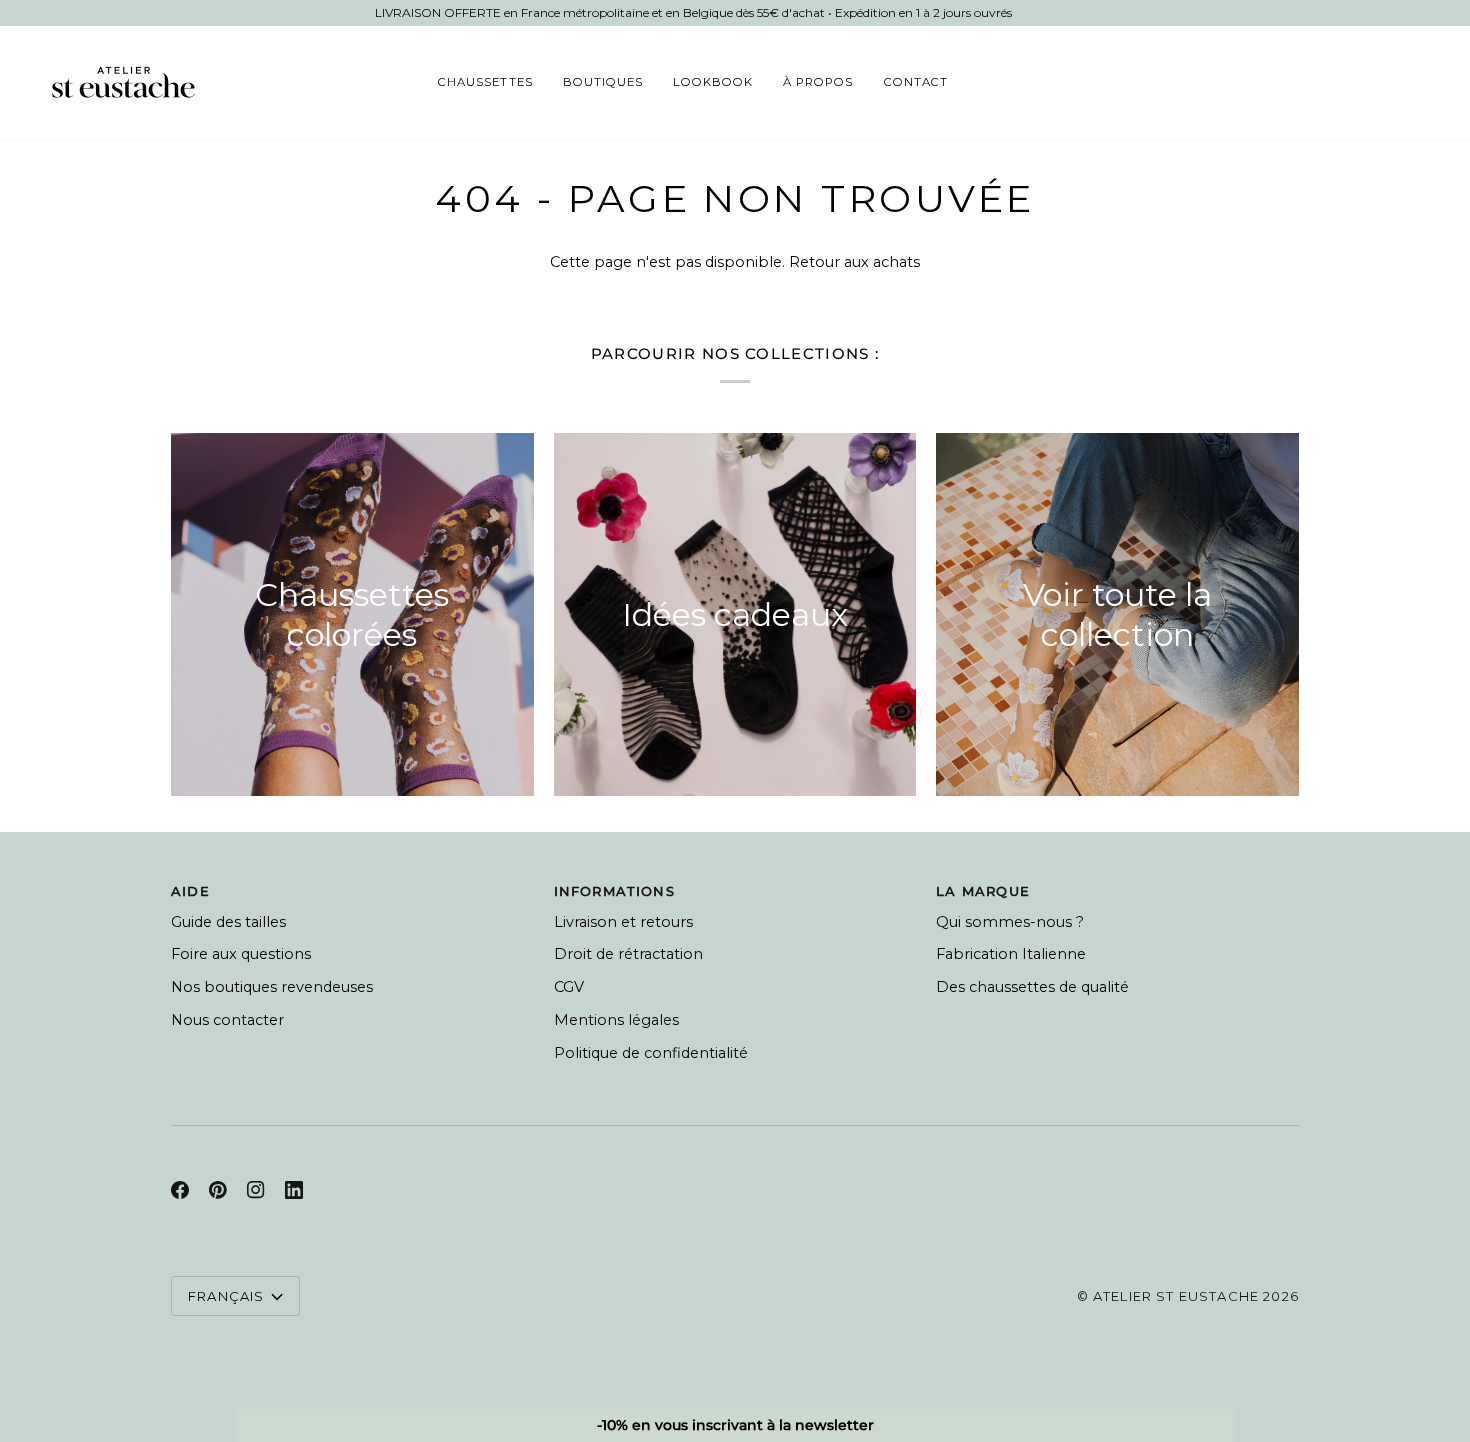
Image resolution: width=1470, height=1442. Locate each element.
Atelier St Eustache (1176, 1296)
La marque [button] (983, 891)
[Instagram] (256, 1190)
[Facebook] (180, 1190)
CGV (569, 987)
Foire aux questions (241, 954)
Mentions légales (616, 1020)
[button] (485, 82)
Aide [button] (190, 891)
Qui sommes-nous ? (1010, 922)
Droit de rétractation (628, 954)
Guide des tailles (228, 922)
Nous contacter (227, 1020)
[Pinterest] (218, 1190)
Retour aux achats (854, 262)
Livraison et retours (623, 922)
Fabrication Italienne (1011, 954)
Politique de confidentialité (651, 1053)
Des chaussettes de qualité (1032, 987)
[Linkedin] (294, 1190)
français (226, 1296)
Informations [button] (614, 891)
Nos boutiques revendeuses (272, 987)
